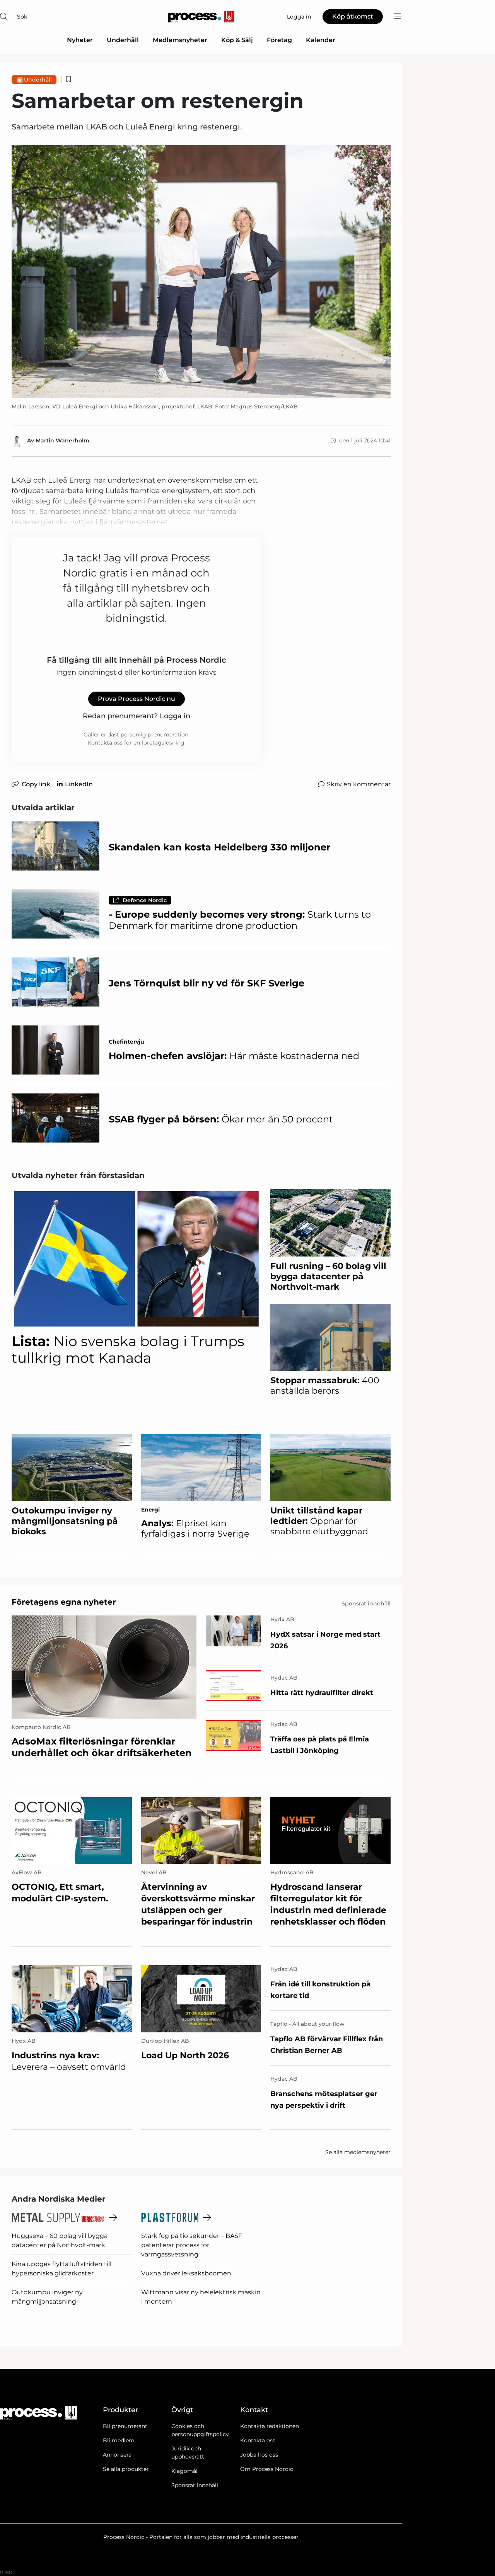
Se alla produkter (126, 2469)
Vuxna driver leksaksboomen (186, 2273)
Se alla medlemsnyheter (358, 2152)
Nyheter (80, 40)
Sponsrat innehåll (195, 2485)
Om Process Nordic (267, 2469)
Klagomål (184, 2471)
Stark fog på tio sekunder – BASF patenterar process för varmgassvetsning (192, 2245)
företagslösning (163, 743)
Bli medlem (119, 2440)
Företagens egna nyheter (64, 1602)
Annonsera (117, 2455)
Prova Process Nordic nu (137, 699)
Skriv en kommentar (359, 784)
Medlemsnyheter (180, 40)
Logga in (175, 716)
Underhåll (123, 40)
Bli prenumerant (125, 2426)
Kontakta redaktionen (270, 2426)
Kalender (321, 40)
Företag (279, 40)
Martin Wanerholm (62, 440)
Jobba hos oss (259, 2455)
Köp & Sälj (237, 40)
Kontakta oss (258, 2440)
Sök (22, 17)
